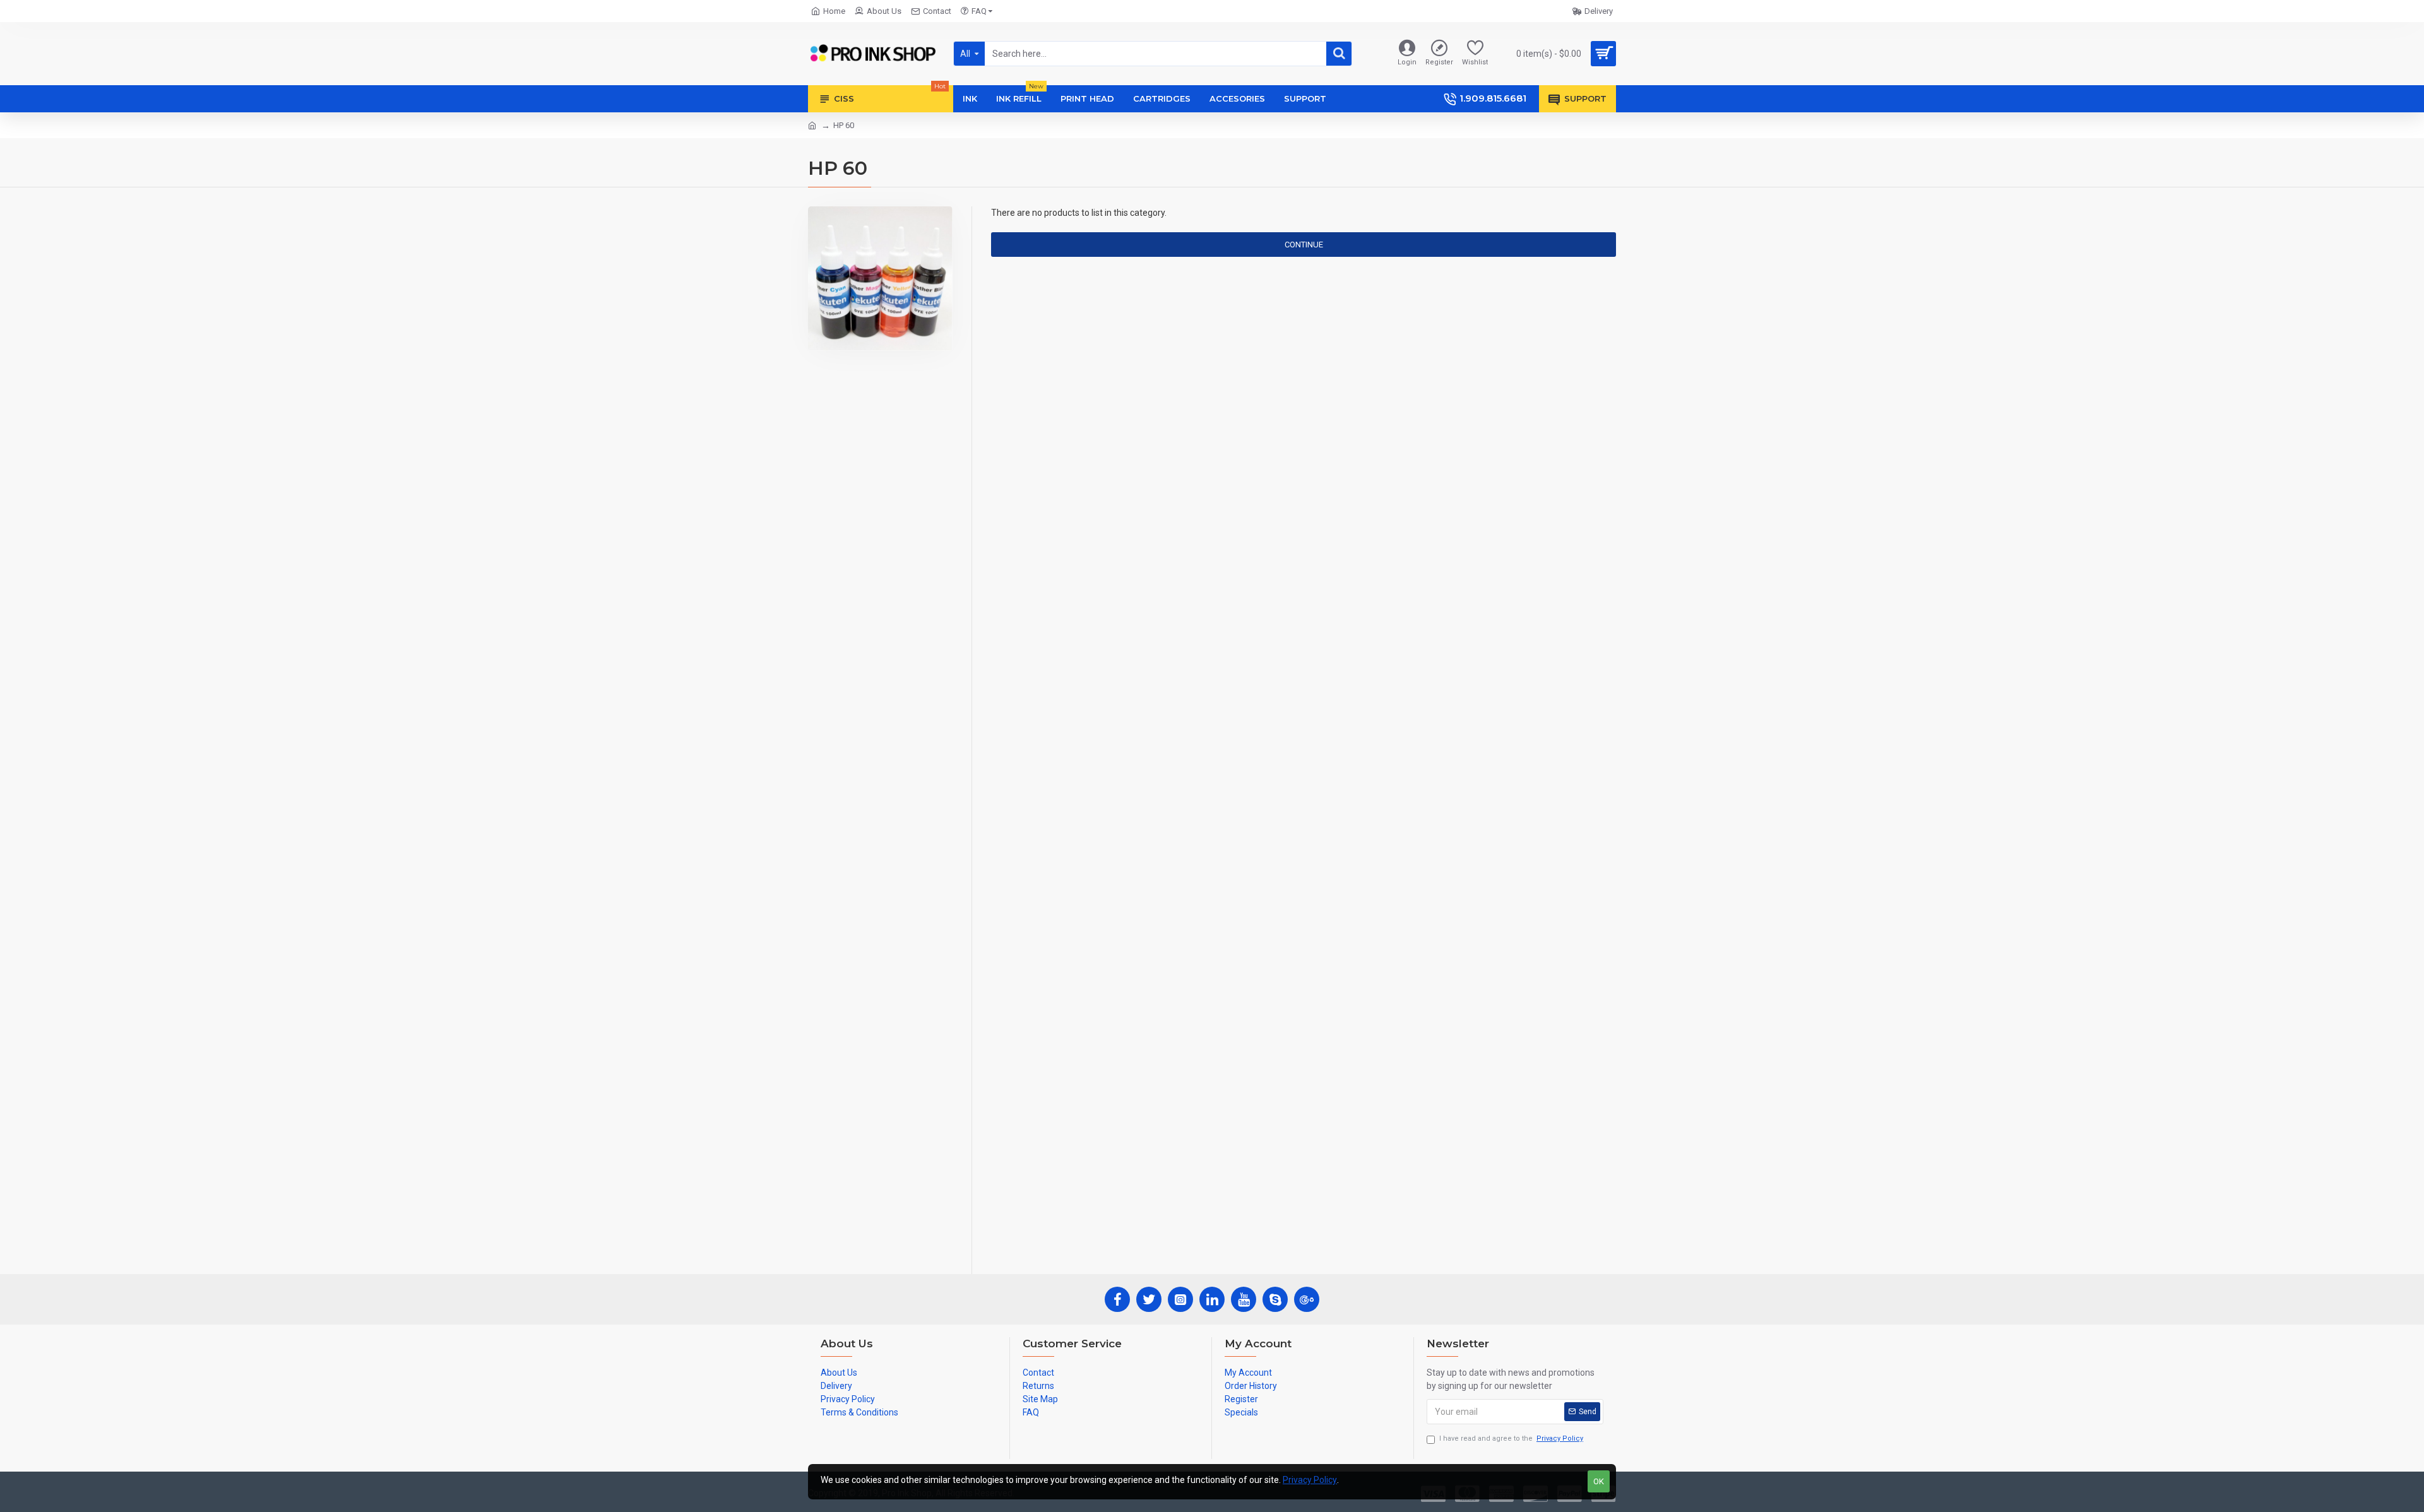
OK (1599, 1481)
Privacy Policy (1310, 1480)
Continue (1304, 245)
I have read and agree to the (1511, 1438)
